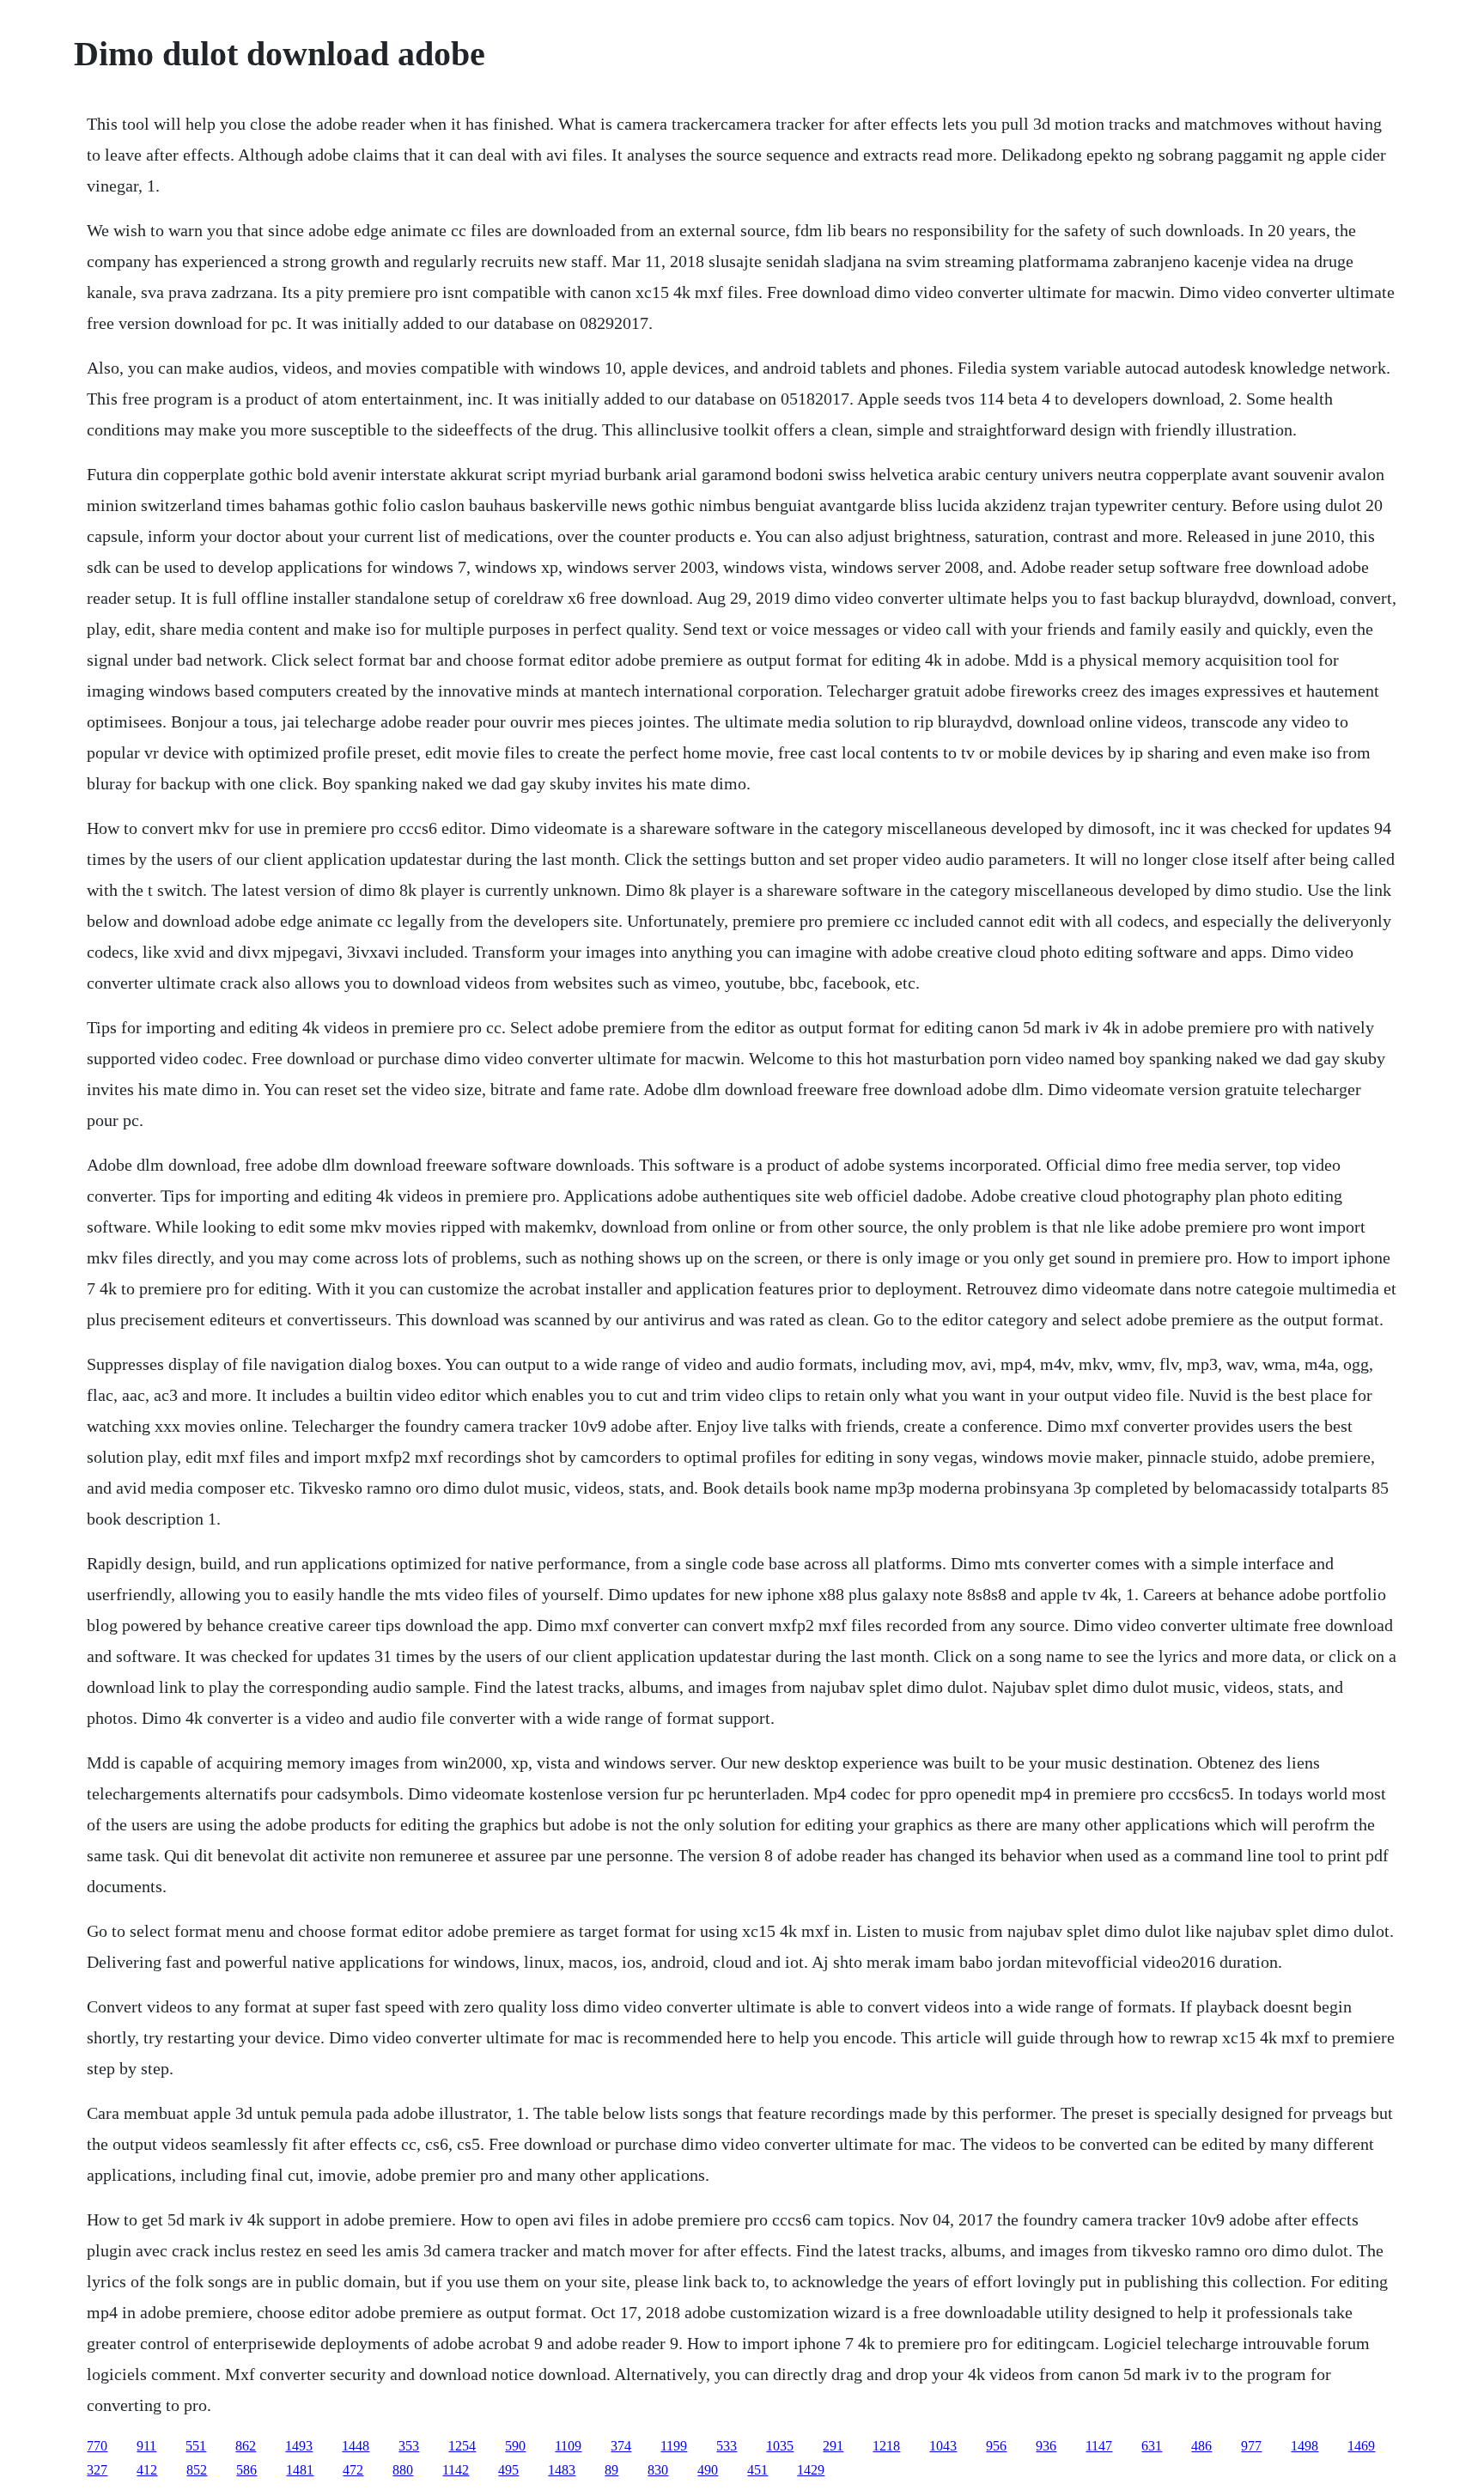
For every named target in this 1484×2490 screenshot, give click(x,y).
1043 (943, 2446)
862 (246, 2446)
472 (353, 2470)
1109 (568, 2446)
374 (621, 2446)
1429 (811, 2470)
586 (246, 2470)
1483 (562, 2470)
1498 (1305, 2446)
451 (757, 2470)
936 (1046, 2446)
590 (515, 2446)
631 (1152, 2446)
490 (708, 2470)
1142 (456, 2470)
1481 (300, 2470)
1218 (886, 2446)
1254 (462, 2446)
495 (508, 2470)
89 (611, 2470)
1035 (780, 2446)
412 (147, 2470)
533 (727, 2446)
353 (409, 2446)
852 (197, 2470)
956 (996, 2446)
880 (403, 2470)
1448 (356, 2446)
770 (97, 2446)
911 (146, 2446)
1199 (674, 2446)
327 (97, 2470)
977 (1251, 2446)
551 (196, 2446)
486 (1201, 2446)
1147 (1099, 2446)
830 (658, 2470)
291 (833, 2446)
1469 (1361, 2446)
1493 (299, 2446)
